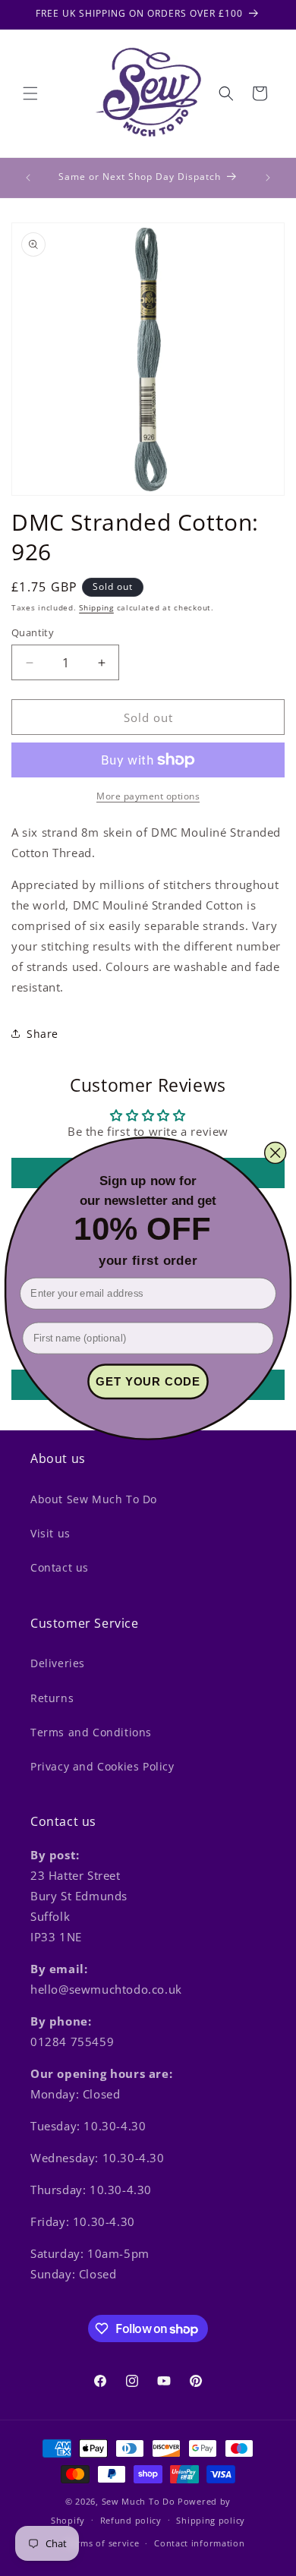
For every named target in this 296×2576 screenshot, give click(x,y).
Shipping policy (211, 2520)
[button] (30, 93)
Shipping (96, 607)
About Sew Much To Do (94, 1499)
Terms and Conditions (91, 1732)
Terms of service (102, 2543)
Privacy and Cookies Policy (102, 1766)
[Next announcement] (268, 178)
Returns (52, 1698)
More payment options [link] (148, 796)
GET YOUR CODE (148, 1381)
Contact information (199, 2543)
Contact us (60, 1567)
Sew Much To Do (139, 2501)
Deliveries (58, 1663)
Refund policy (131, 2520)
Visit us (50, 1533)
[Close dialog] (275, 1152)
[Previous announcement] (28, 178)
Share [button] (43, 1034)
